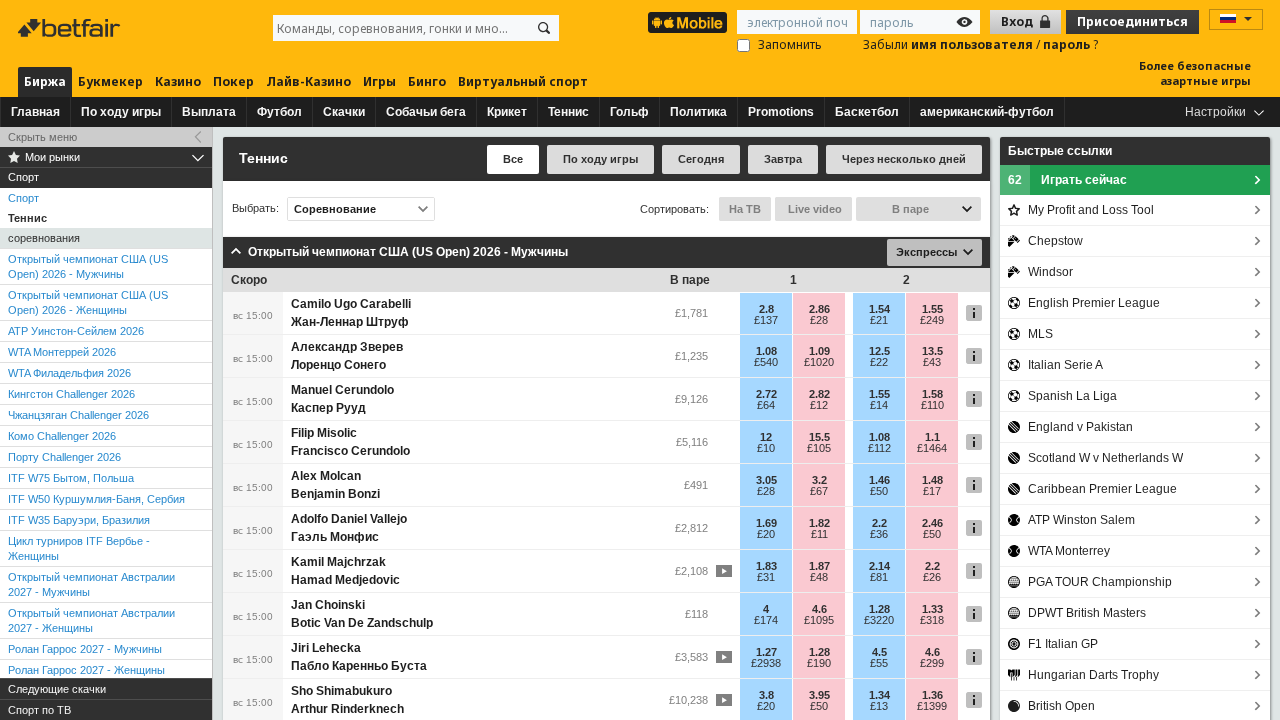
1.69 (766, 523)
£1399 (932, 706)
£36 (879, 534)
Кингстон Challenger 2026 (71, 394)
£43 (932, 362)
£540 (766, 362)
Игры (379, 81)
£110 (932, 405)
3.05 (766, 480)
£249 (932, 320)
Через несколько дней (904, 159)
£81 (879, 577)
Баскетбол (867, 112)
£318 (932, 620)
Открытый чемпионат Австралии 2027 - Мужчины (91, 584)
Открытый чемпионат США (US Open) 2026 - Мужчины (88, 266)
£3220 (879, 620)
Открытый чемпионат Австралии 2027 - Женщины (91, 620)
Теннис (568, 112)
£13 (879, 706)
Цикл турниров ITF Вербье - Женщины (79, 548)
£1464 (932, 448)
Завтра (783, 159)
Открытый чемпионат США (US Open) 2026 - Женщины (88, 302)
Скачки (344, 112)
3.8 (766, 695)
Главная (35, 112)
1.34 (879, 695)
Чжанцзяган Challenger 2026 (78, 415)
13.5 (932, 351)
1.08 (766, 351)
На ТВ (745, 209)
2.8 (766, 309)
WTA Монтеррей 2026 (62, 352)
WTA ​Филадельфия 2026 (69, 373)
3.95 (819, 695)
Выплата (209, 112)
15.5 (819, 437)
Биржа (45, 81)
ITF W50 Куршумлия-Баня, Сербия (96, 499)
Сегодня (701, 159)
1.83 (766, 566)
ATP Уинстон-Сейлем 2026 (76, 331)
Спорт (23, 198)
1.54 (879, 309)
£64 (766, 405)
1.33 (932, 609)
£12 (819, 405)
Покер (233, 81)
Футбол (279, 112)
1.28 (879, 609)
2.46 (932, 523)
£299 (932, 663)
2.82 (819, 394)
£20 (766, 534)
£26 (932, 577)
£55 (879, 663)
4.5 (879, 652)
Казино (178, 81)
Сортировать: (674, 209)
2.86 (819, 309)
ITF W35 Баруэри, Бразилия (79, 520)
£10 (766, 448)
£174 (766, 620)
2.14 (879, 566)
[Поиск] (544, 28)
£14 (879, 405)
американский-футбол (987, 112)
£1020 (819, 362)
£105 (819, 448)
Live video (813, 209)
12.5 (879, 351)
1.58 (932, 394)
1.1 (932, 437)
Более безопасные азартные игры (1195, 73)
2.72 (766, 394)
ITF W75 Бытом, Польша (71, 478)
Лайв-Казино (308, 81)
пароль (1068, 44)
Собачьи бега (426, 112)
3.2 (819, 480)
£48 (819, 577)
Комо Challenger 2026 (62, 436)
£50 (879, 491)
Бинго (427, 81)
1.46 (879, 480)
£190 (819, 663)
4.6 (819, 609)
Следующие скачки (57, 689)
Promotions (781, 112)
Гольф (629, 112)
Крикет (507, 112)
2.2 (879, 523)
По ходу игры (121, 112)
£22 (879, 362)
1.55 (932, 309)
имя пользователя (973, 44)
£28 (819, 320)
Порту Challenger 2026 (64, 457)
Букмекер (110, 81)
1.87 (819, 566)
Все (513, 159)
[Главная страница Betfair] (71, 28)
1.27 (766, 652)
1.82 (819, 523)
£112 (879, 448)
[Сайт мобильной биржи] (687, 22)
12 (766, 437)
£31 (766, 577)
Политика (698, 112)
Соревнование (335, 209)
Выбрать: (255, 208)
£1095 (819, 620)
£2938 (766, 663)
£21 (879, 320)
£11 (819, 534)
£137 (766, 320)
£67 (819, 491)
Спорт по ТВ (39, 710)
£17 (932, 491)
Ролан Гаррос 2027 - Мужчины (85, 649)
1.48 (932, 480)
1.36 (932, 695)
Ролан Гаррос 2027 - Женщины (86, 670)
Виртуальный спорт (523, 81)
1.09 (819, 351)
